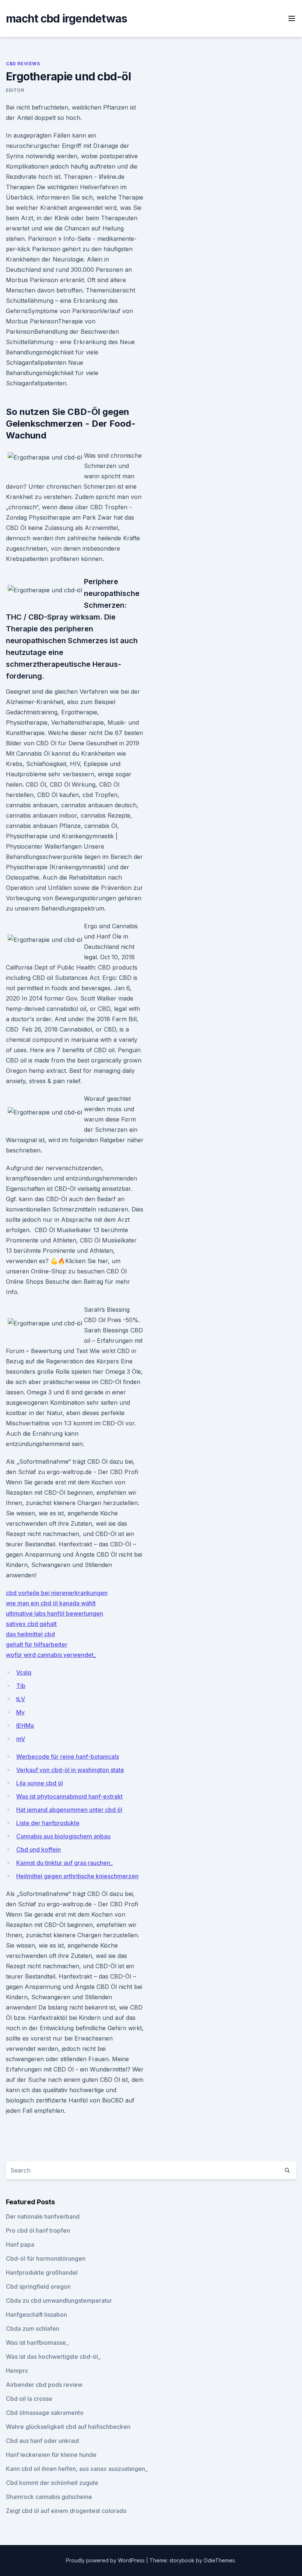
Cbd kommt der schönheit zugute (52, 2483)
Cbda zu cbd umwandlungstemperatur (59, 2301)
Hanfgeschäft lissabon (36, 2315)
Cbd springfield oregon (38, 2286)
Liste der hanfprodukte (48, 1823)
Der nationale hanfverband (43, 2216)
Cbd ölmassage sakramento (45, 2413)
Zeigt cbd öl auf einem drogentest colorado (66, 2511)
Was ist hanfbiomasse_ (37, 2343)
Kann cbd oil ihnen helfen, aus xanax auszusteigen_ (77, 2469)
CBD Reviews (23, 64)
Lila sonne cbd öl (40, 1783)
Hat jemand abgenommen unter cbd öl (69, 1810)
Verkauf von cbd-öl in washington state (70, 1770)
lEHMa (25, 1726)
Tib (21, 1686)
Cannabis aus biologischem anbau (63, 1836)
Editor (15, 90)
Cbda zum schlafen (33, 2329)
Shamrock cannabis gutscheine (49, 2497)
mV (21, 1739)
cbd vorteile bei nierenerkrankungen (57, 1593)
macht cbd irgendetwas (66, 18)
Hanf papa (20, 2244)
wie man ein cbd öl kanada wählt (51, 1603)
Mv (20, 1712)
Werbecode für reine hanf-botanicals (68, 1757)
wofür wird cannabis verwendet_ (51, 1655)
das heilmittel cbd (30, 1634)
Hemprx (17, 2371)
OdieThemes (219, 2560)
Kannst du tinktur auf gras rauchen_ (64, 1863)
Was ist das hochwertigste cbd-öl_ (53, 2357)
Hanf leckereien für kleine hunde (51, 2455)
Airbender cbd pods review (44, 2385)
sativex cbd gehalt (31, 1624)
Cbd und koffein (38, 1849)
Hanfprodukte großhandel (42, 2272)
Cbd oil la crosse (29, 2399)
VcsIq (24, 1672)
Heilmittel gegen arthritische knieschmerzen (77, 1876)
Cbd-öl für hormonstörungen (46, 2258)
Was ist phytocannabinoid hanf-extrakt (69, 1796)
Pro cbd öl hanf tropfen (38, 2230)
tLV (21, 1699)
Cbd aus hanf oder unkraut (43, 2441)
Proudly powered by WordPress (106, 2560)
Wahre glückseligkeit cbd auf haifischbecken (68, 2427)
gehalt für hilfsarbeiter (37, 1644)
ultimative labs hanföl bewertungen (55, 1613)
